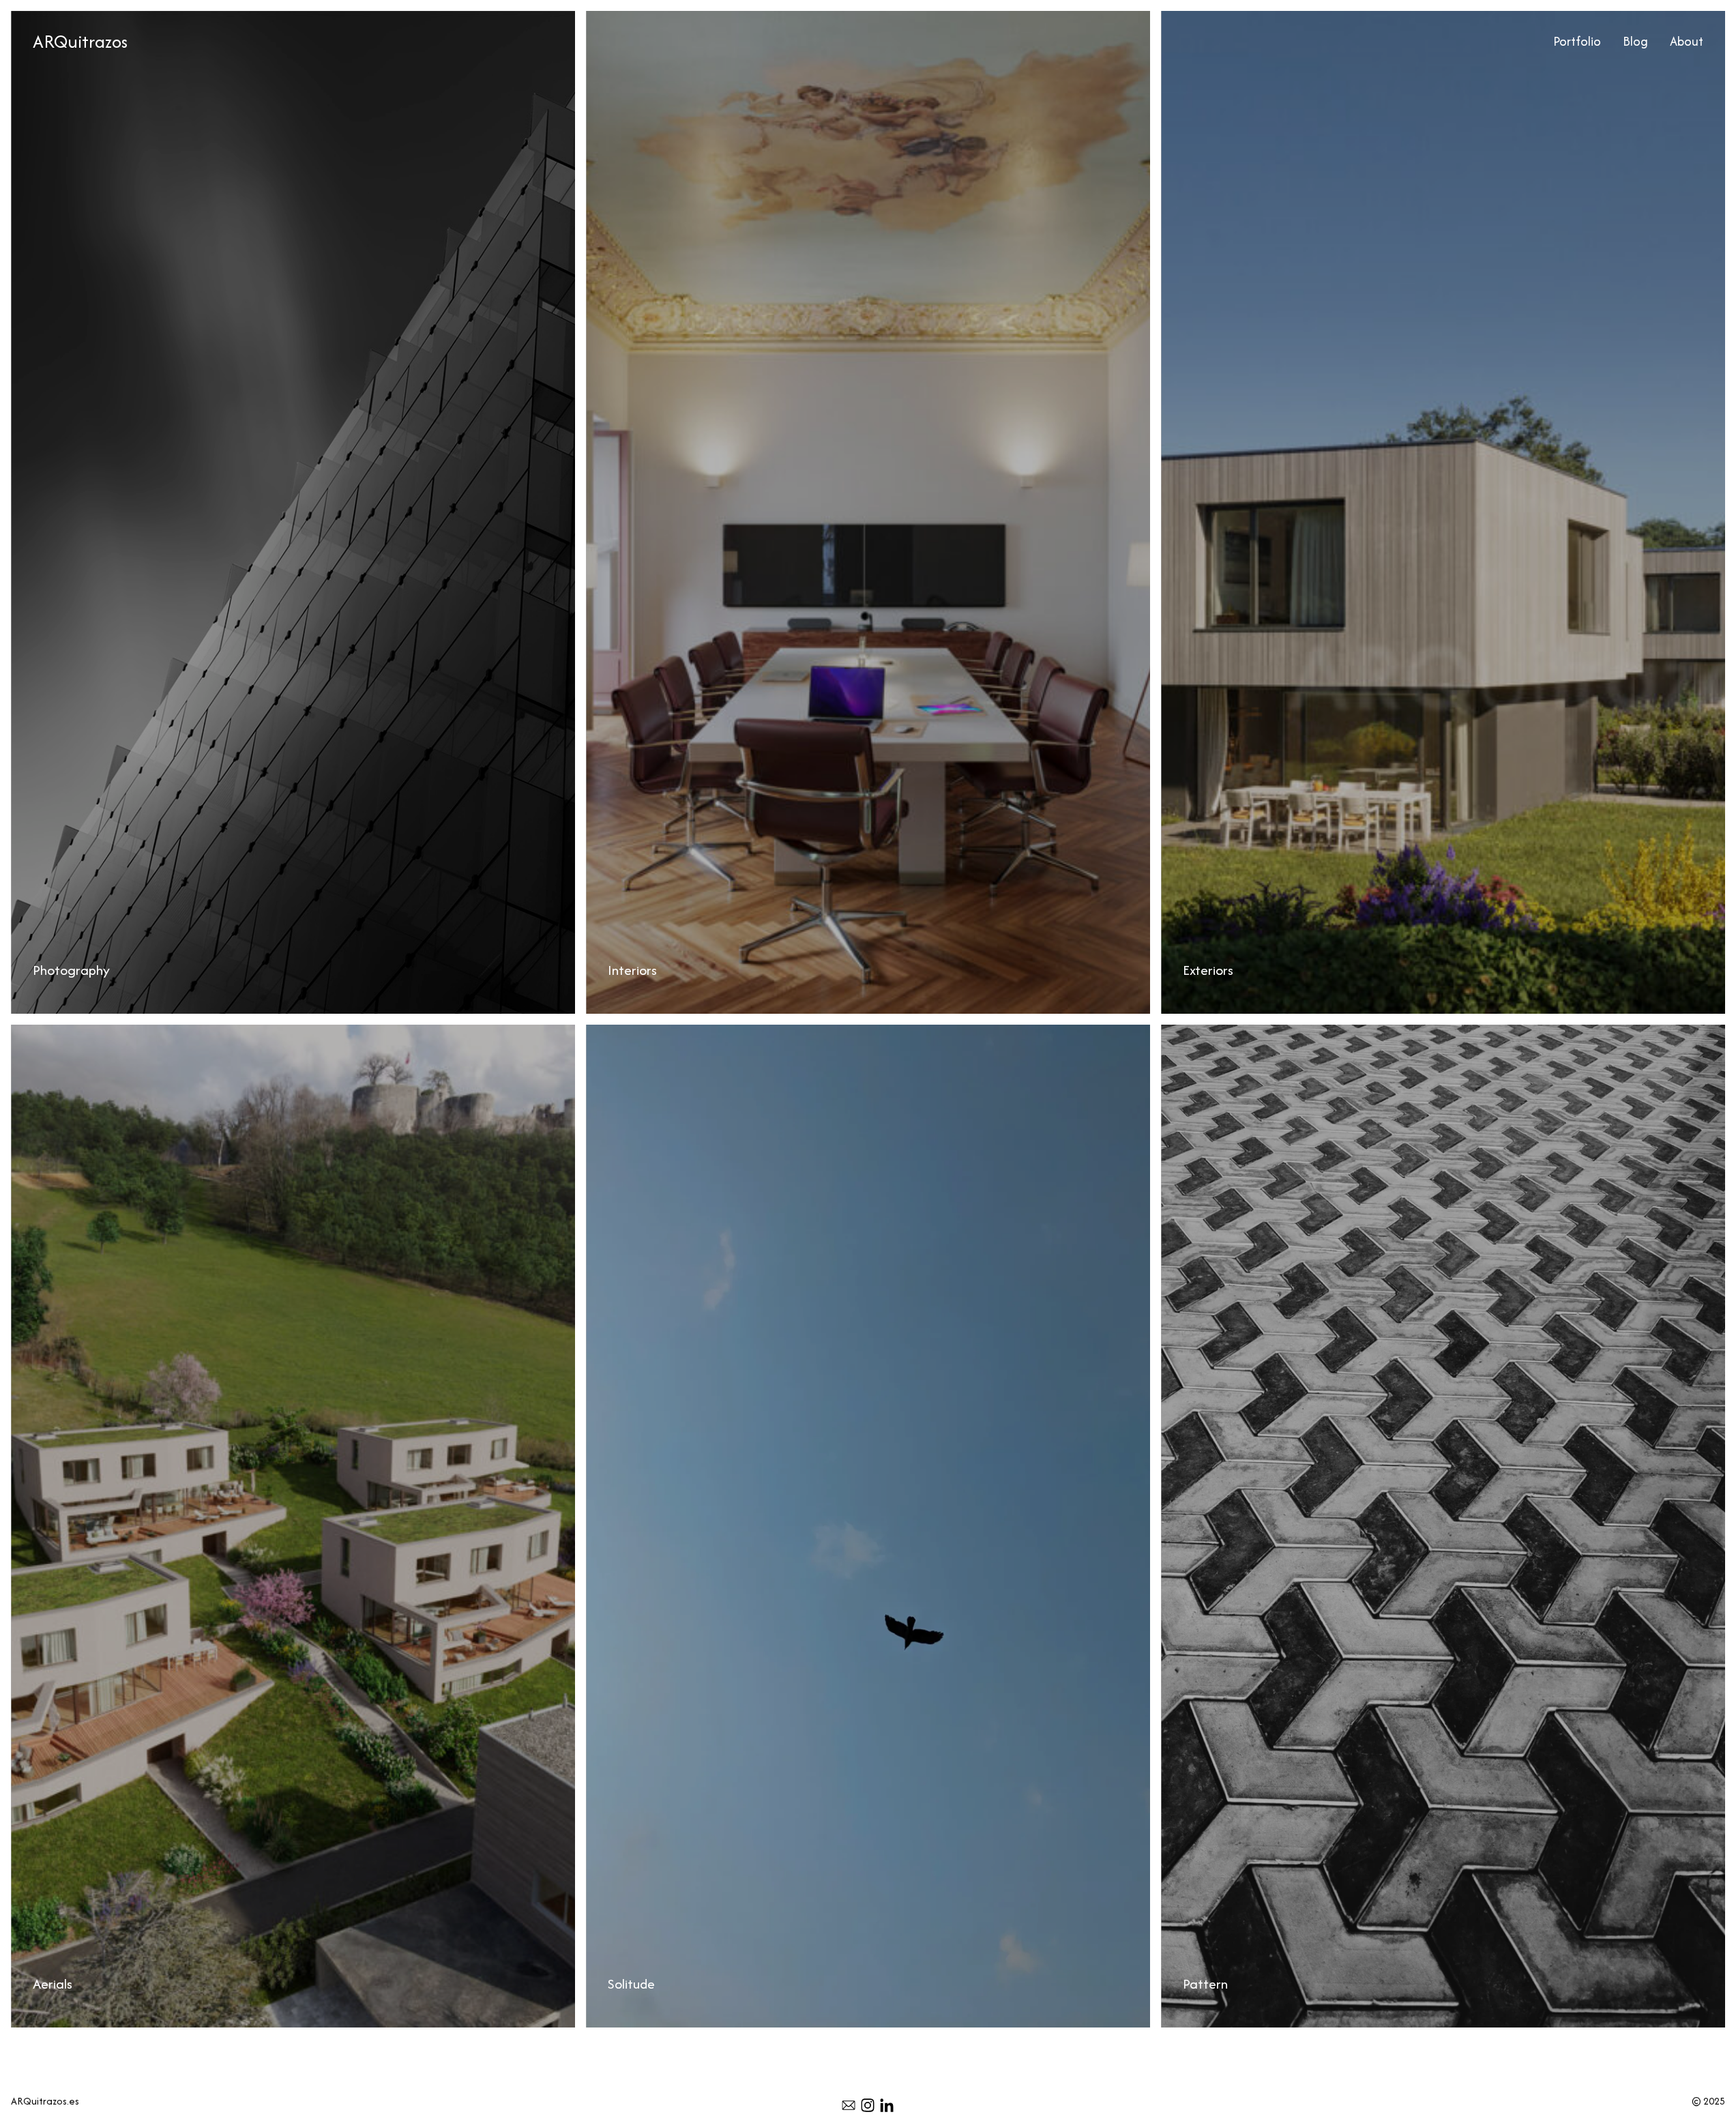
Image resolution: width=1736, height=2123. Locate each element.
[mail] (849, 2105)
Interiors (605, 19)
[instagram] (868, 2105)
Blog (1635, 41)
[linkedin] (887, 2105)
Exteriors (1180, 19)
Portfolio (1577, 41)
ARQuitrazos (80, 41)
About (1687, 41)
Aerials (26, 1033)
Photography (41, 19)
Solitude (604, 1033)
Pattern (1179, 1033)
